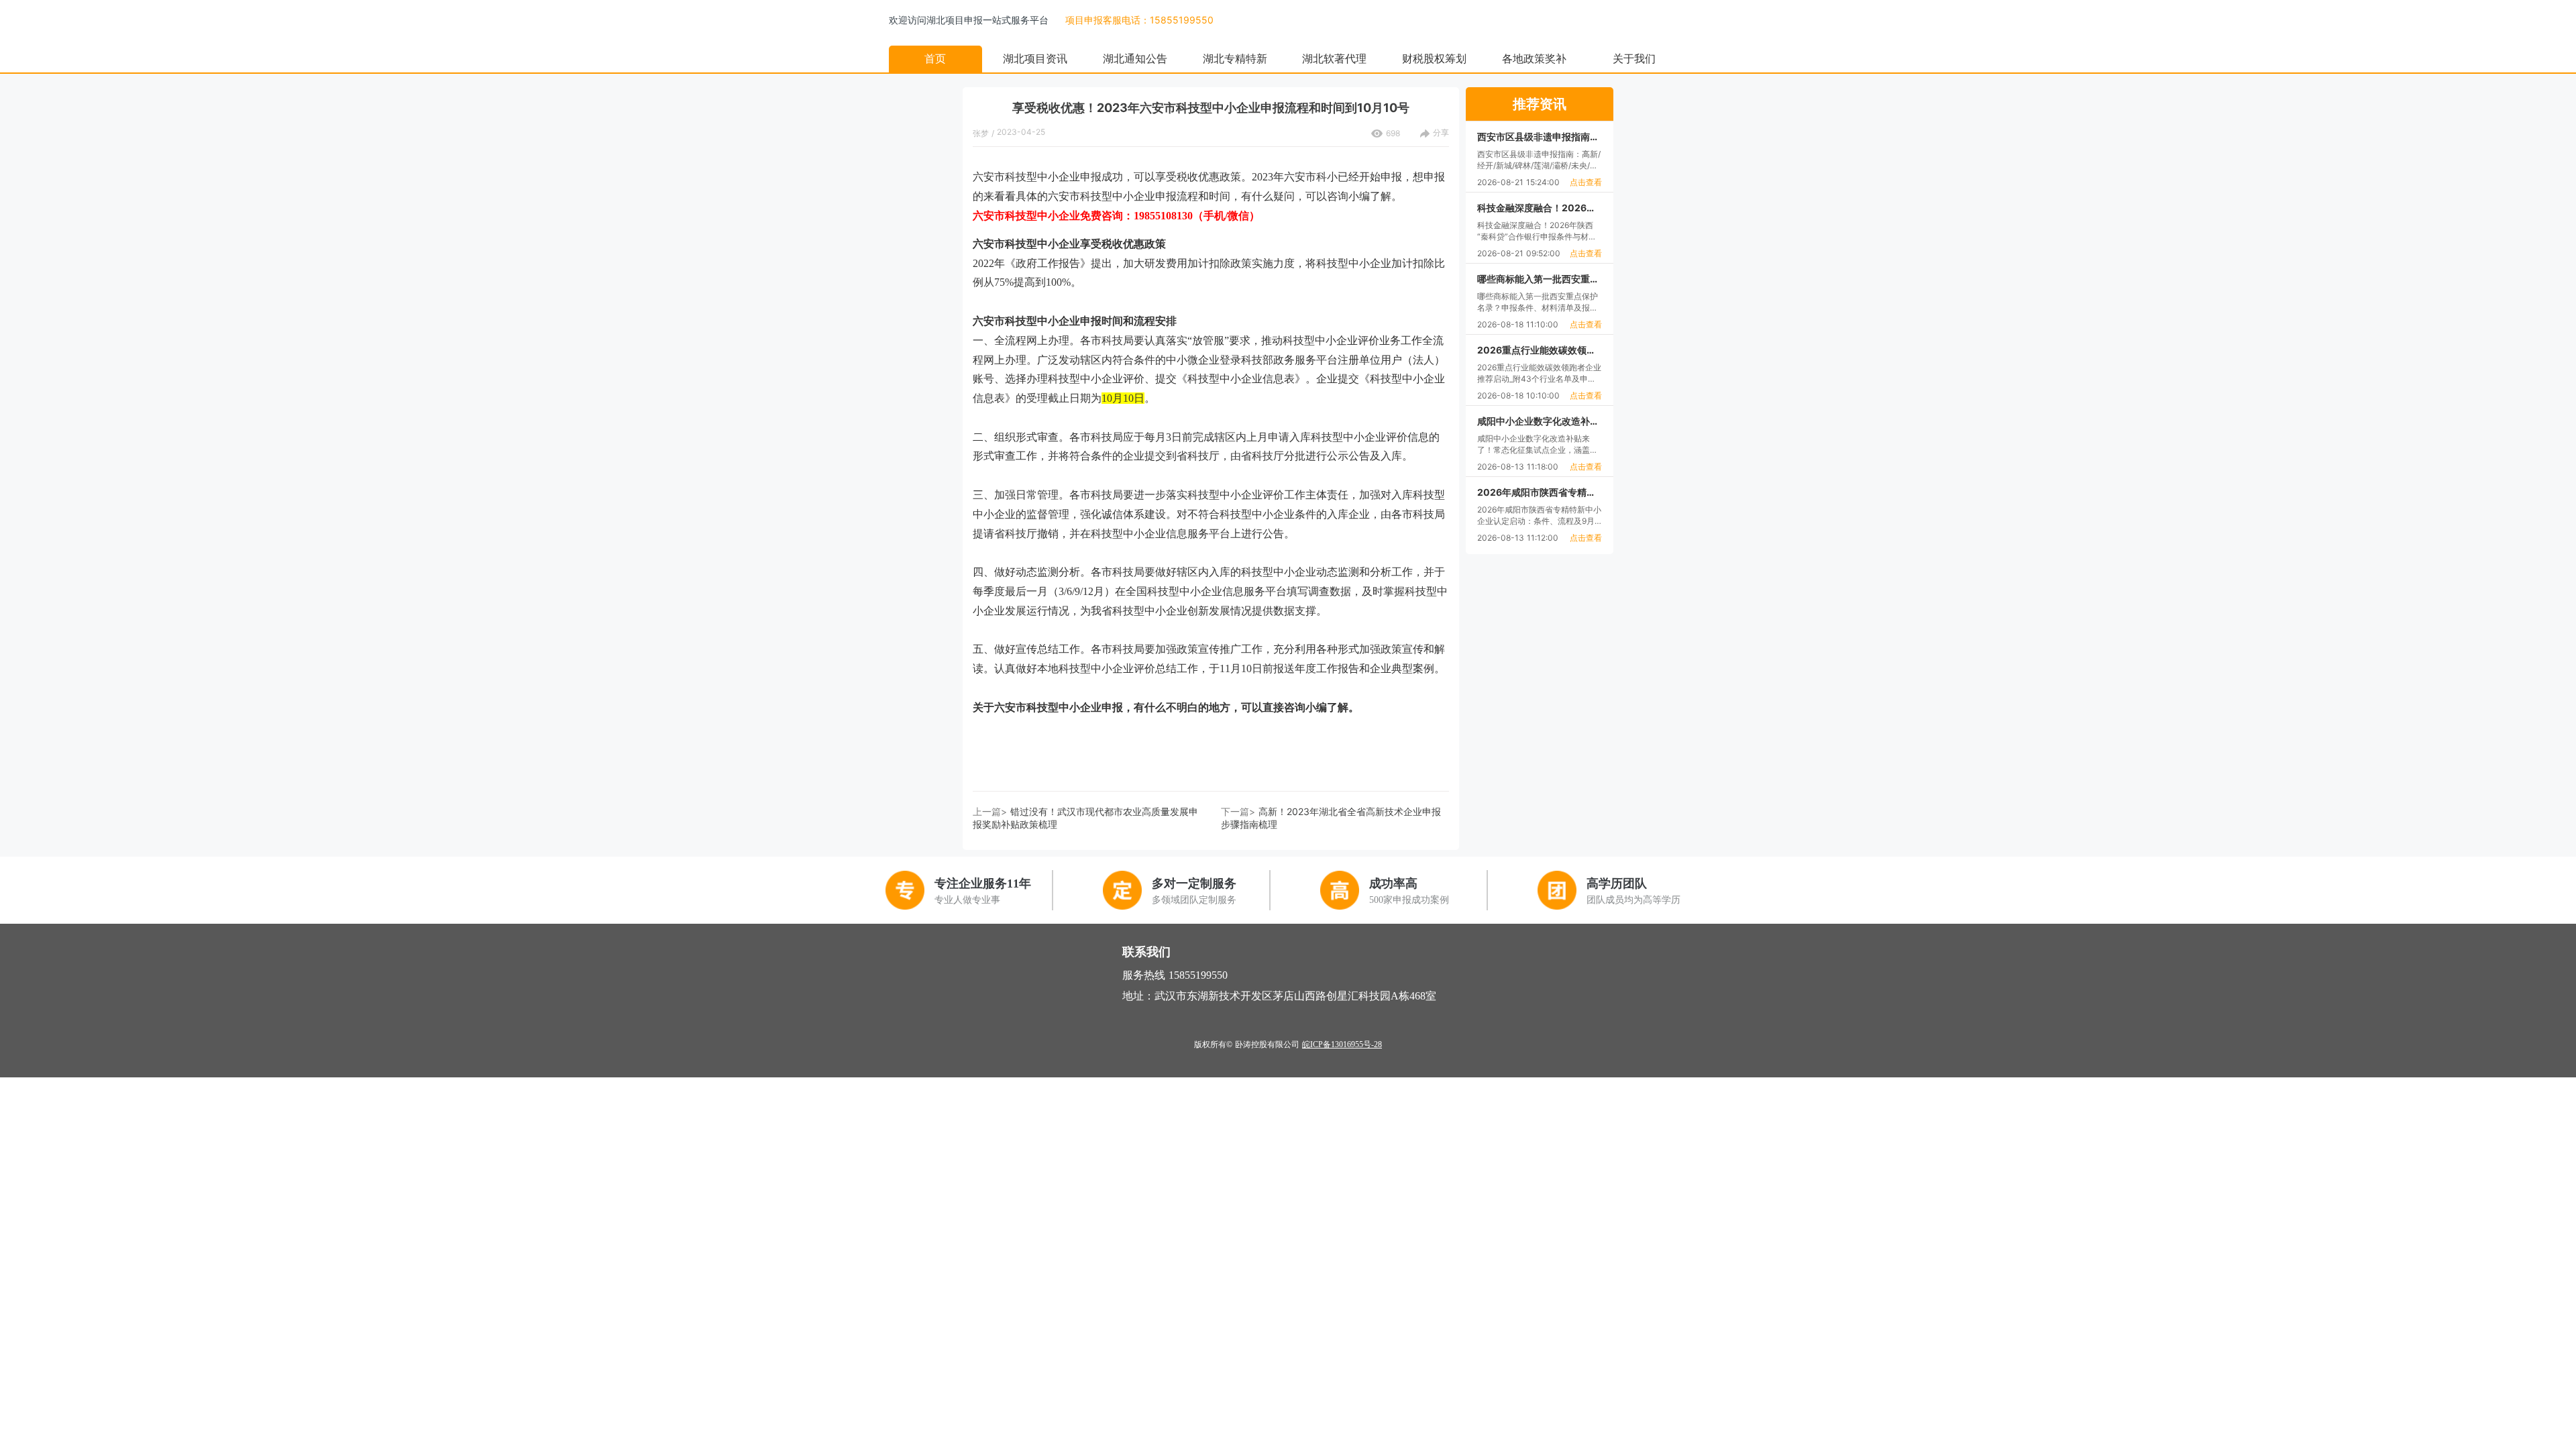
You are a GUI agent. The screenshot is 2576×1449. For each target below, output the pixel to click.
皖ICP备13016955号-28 (1342, 1044)
